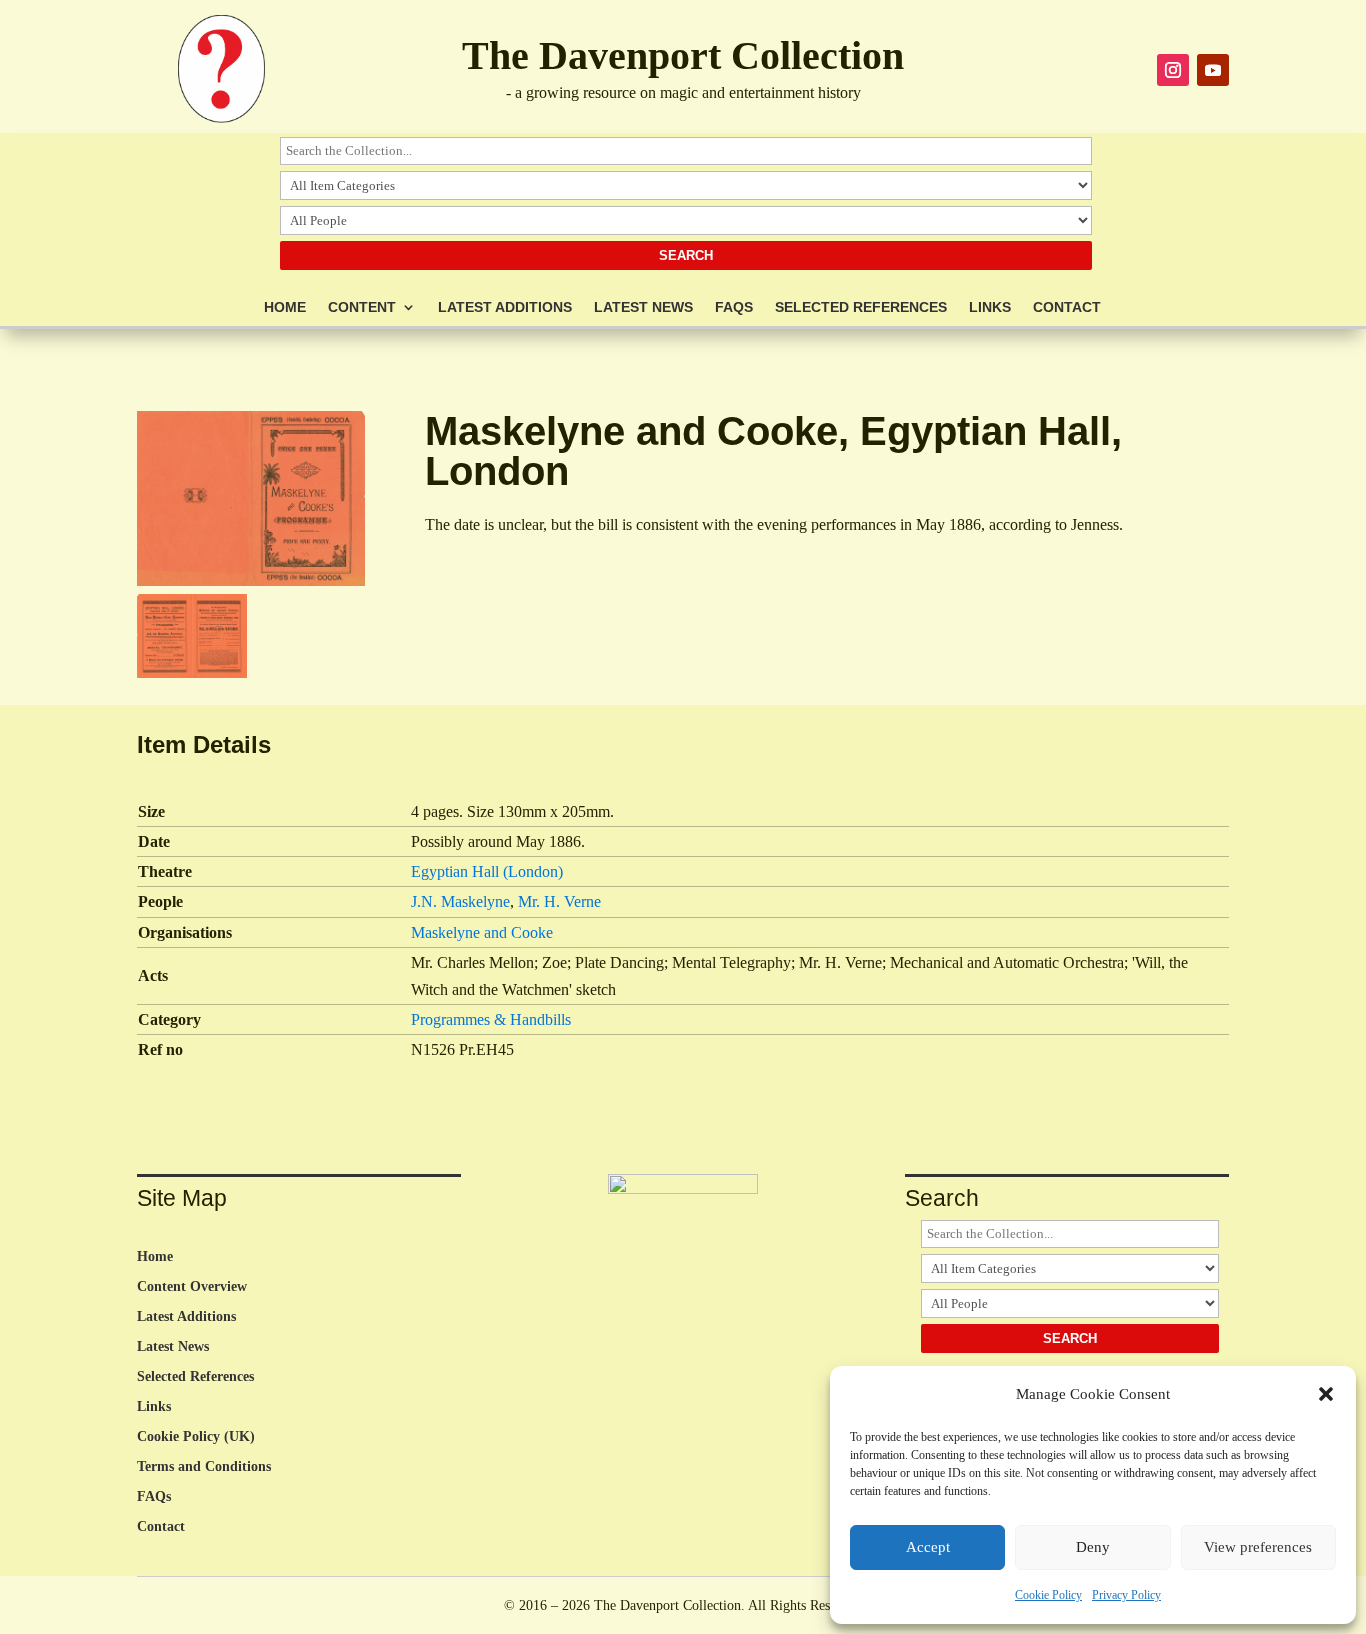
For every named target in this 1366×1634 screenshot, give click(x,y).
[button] (1326, 1394)
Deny (1093, 1547)
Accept (928, 1547)
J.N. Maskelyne (460, 901)
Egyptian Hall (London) (487, 871)
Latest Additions (505, 307)
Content (362, 307)
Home (285, 307)
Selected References (861, 307)
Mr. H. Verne (559, 901)
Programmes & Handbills (491, 1019)
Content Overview (192, 1287)
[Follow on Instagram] (1173, 70)
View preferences (1258, 1547)
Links (990, 307)
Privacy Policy (1126, 1595)
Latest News (643, 307)
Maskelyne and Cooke (482, 932)
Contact (1067, 307)
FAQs (734, 307)
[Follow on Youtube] (1213, 70)
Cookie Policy (1048, 1595)
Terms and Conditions (204, 1467)
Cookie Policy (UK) (196, 1437)
